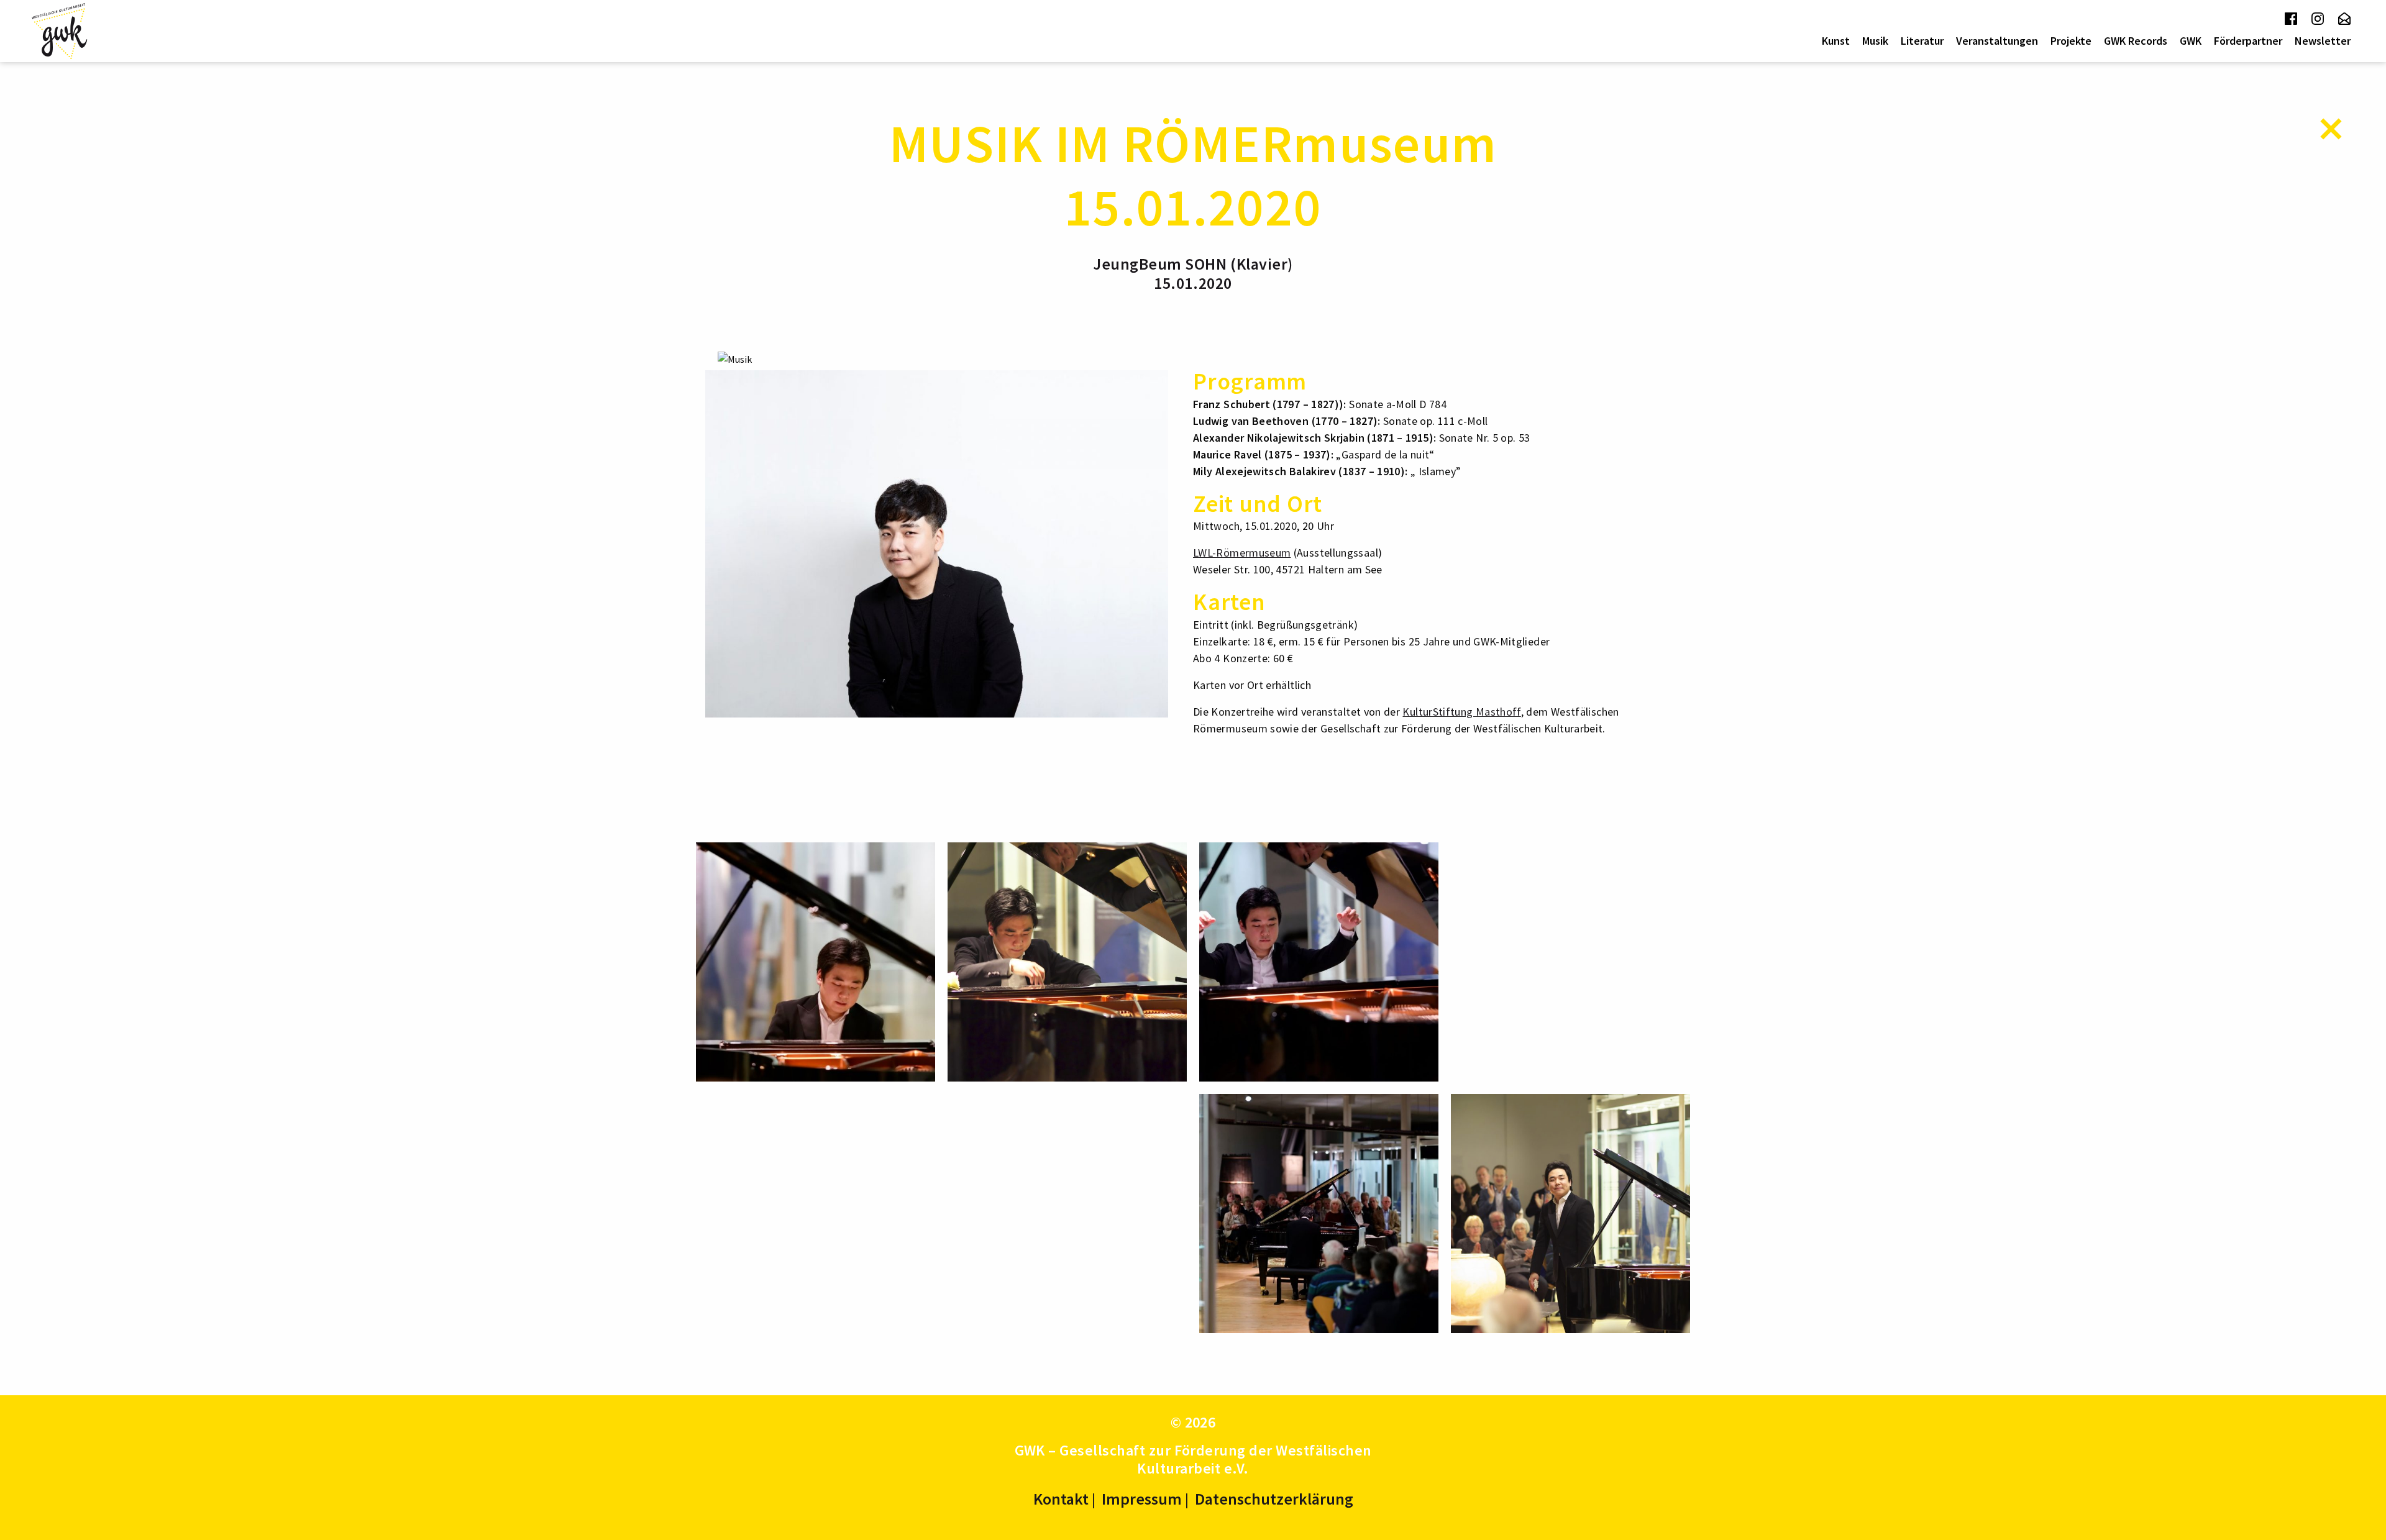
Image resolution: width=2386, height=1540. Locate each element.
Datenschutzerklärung (1274, 1499)
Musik (1875, 41)
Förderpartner (2248, 41)
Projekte (2071, 41)
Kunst (1836, 41)
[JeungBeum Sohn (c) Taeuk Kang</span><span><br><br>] (937, 542)
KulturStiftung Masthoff (1461, 712)
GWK (2191, 41)
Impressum (1142, 1499)
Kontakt (1061, 1499)
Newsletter (2323, 41)
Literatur (1922, 41)
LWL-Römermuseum (1242, 553)
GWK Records (2136, 41)
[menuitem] (1836, 41)
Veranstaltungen (1997, 41)
